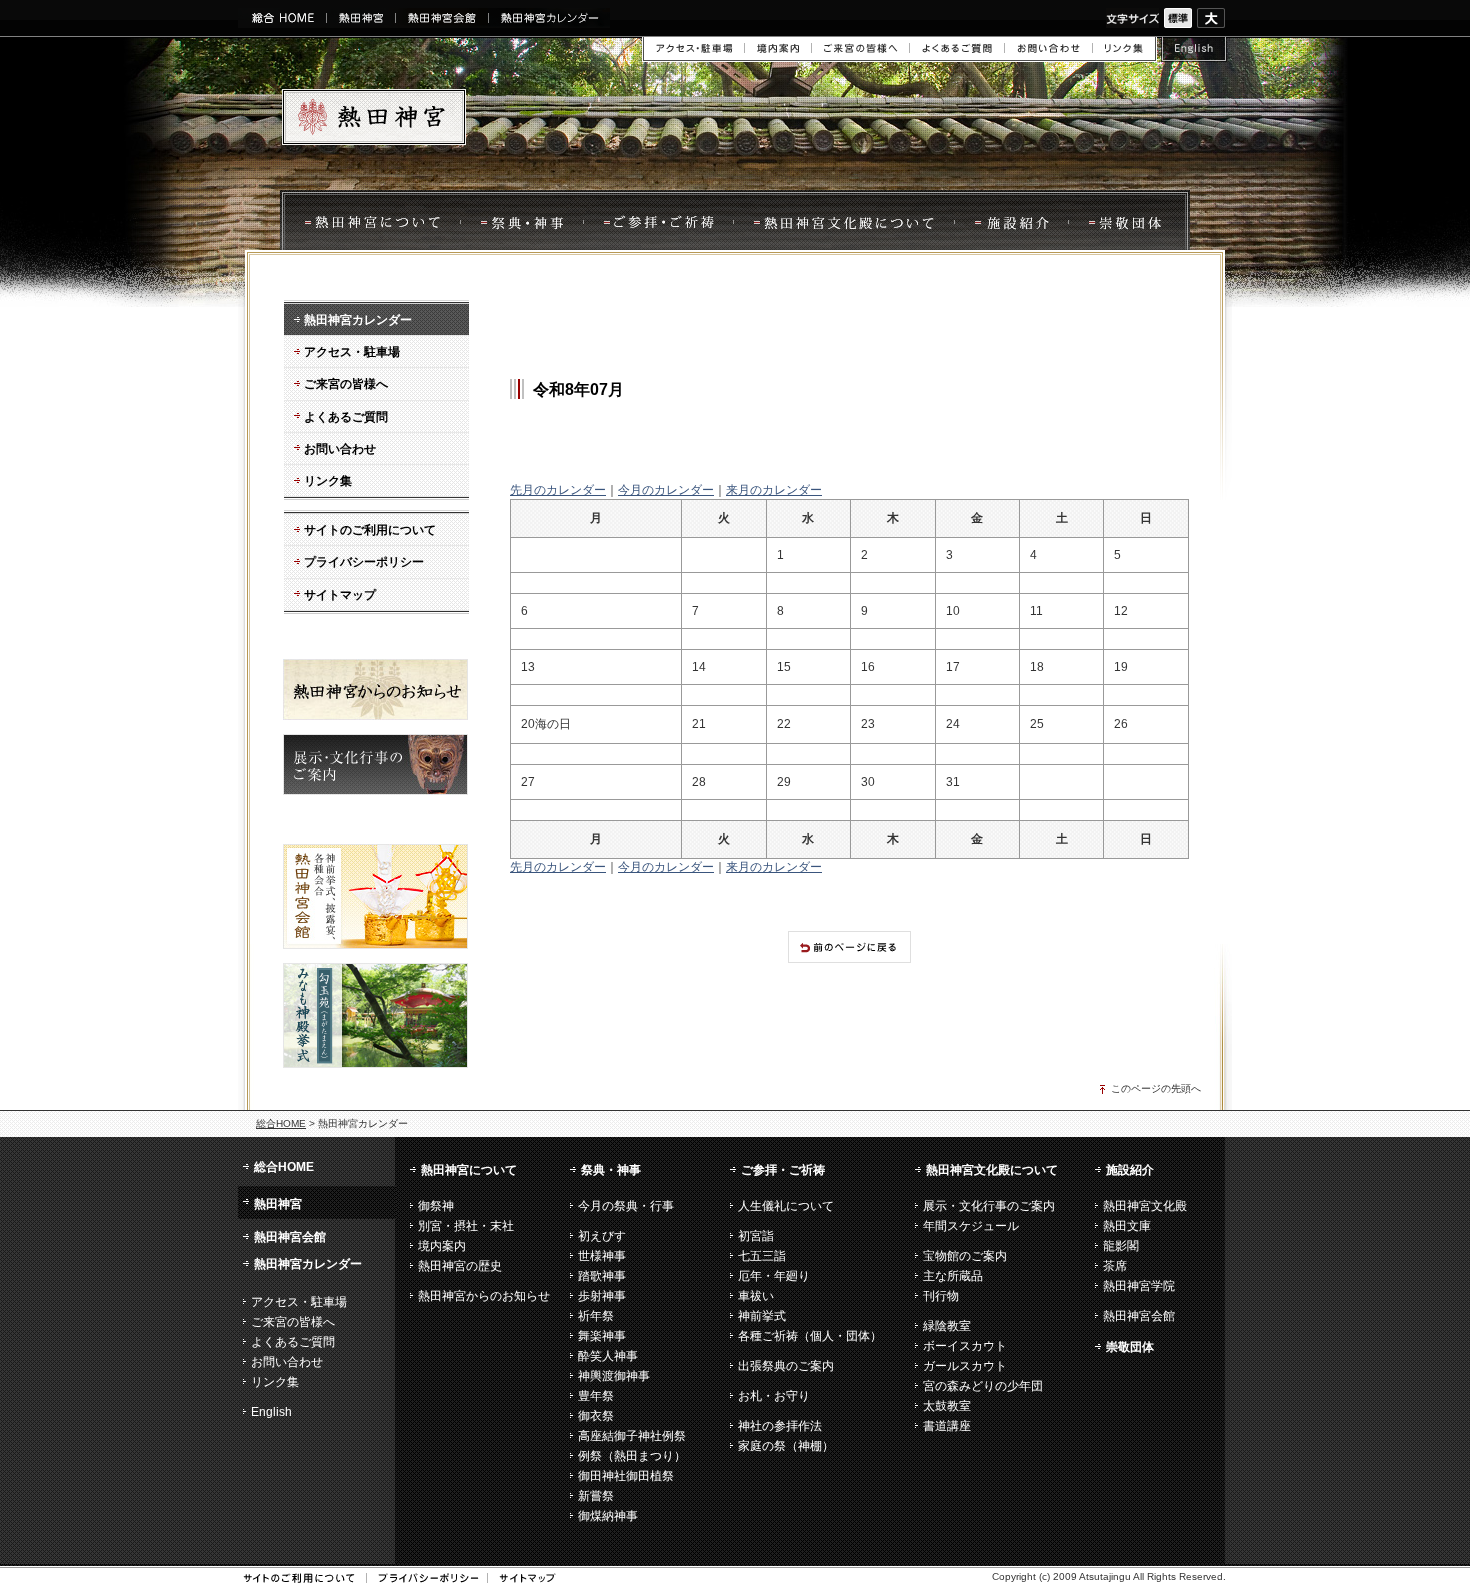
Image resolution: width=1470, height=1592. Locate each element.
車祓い (756, 1296)
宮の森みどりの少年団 (983, 1386)
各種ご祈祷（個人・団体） (810, 1336)
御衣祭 (596, 1416)
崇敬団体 (1129, 222)
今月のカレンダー (666, 490)
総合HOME (281, 1123)
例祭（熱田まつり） (632, 1456)
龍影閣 (1121, 1246)
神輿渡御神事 (614, 1376)
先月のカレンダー (558, 490)
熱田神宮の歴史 (460, 1266)
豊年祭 (596, 1396)
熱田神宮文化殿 (1145, 1206)
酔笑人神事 (608, 1356)
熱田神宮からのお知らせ (484, 1296)
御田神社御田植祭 (626, 1476)
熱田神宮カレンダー (549, 18)
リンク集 (1124, 49)
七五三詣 (762, 1256)
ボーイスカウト (965, 1346)
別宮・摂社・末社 (466, 1226)
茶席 (1115, 1266)
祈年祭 (596, 1316)
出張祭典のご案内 (786, 1366)
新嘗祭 (596, 1496)
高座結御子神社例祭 (632, 1436)
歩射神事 (602, 1296)
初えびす (602, 1236)
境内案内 (777, 49)
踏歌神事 (602, 1276)
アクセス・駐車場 (693, 49)
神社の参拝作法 (780, 1426)
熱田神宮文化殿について (843, 222)
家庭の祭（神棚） (786, 1446)
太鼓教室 (947, 1406)
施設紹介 (1011, 222)
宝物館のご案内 (965, 1256)
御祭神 (436, 1206)
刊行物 (941, 1296)
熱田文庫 (1127, 1226)
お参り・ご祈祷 (658, 222)
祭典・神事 (521, 222)
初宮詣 (756, 1236)
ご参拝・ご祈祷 (783, 1170)
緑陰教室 (947, 1326)
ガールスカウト (965, 1366)
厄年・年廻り (774, 1276)
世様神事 (602, 1256)
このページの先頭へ (1156, 1088)
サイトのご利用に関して (299, 1578)
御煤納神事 (608, 1516)
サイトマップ (520, 1578)
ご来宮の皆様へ (860, 49)
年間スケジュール (971, 1226)
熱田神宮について (370, 222)
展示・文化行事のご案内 (989, 1206)
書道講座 (947, 1426)
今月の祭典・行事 (626, 1206)
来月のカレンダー (774, 490)
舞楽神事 (602, 1336)
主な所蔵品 (953, 1276)
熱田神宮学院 (1139, 1286)
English (1194, 49)
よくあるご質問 (956, 49)
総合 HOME (282, 18)
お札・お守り (774, 1396)
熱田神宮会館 (441, 18)
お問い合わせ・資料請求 (1048, 49)
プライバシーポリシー (420, 1578)
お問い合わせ (287, 1362)
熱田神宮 (360, 18)
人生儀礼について (786, 1206)
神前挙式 (762, 1316)
